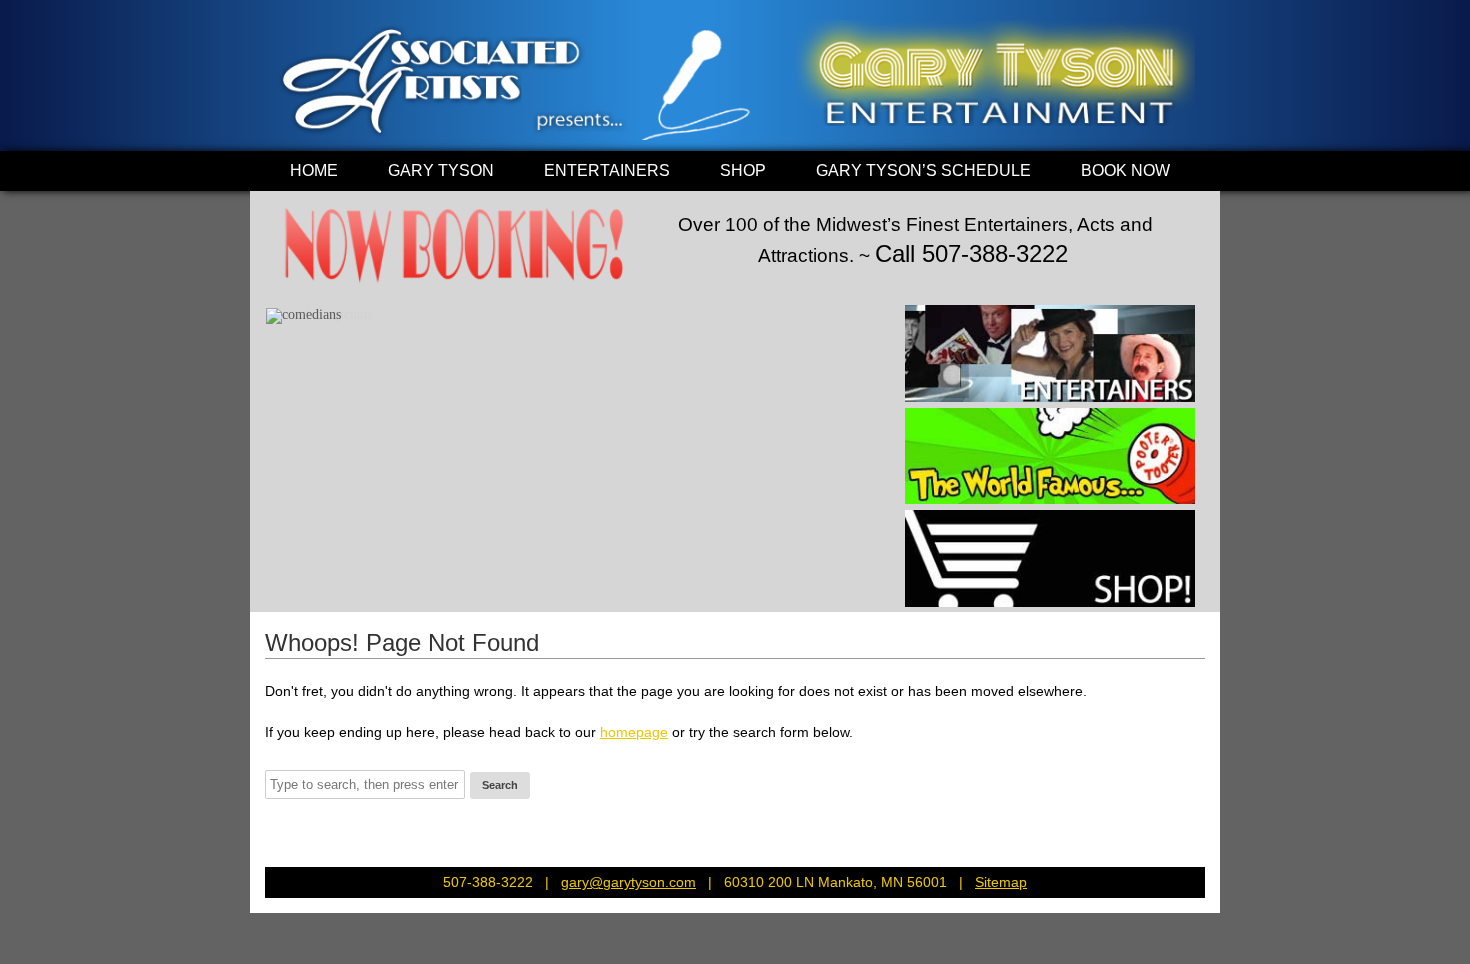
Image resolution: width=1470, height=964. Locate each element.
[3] (321, 307)
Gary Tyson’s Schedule (923, 170)
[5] (359, 307)
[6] (378, 307)
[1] (283, 307)
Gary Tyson (441, 170)
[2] (302, 307)
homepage (634, 732)
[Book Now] (455, 284)
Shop (743, 170)
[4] (340, 307)
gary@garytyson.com (628, 882)
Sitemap (1001, 882)
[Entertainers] (1050, 353)
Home (314, 170)
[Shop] (1050, 558)
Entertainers (607, 170)
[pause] (867, 307)
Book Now (1125, 170)
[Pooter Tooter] (1050, 456)
